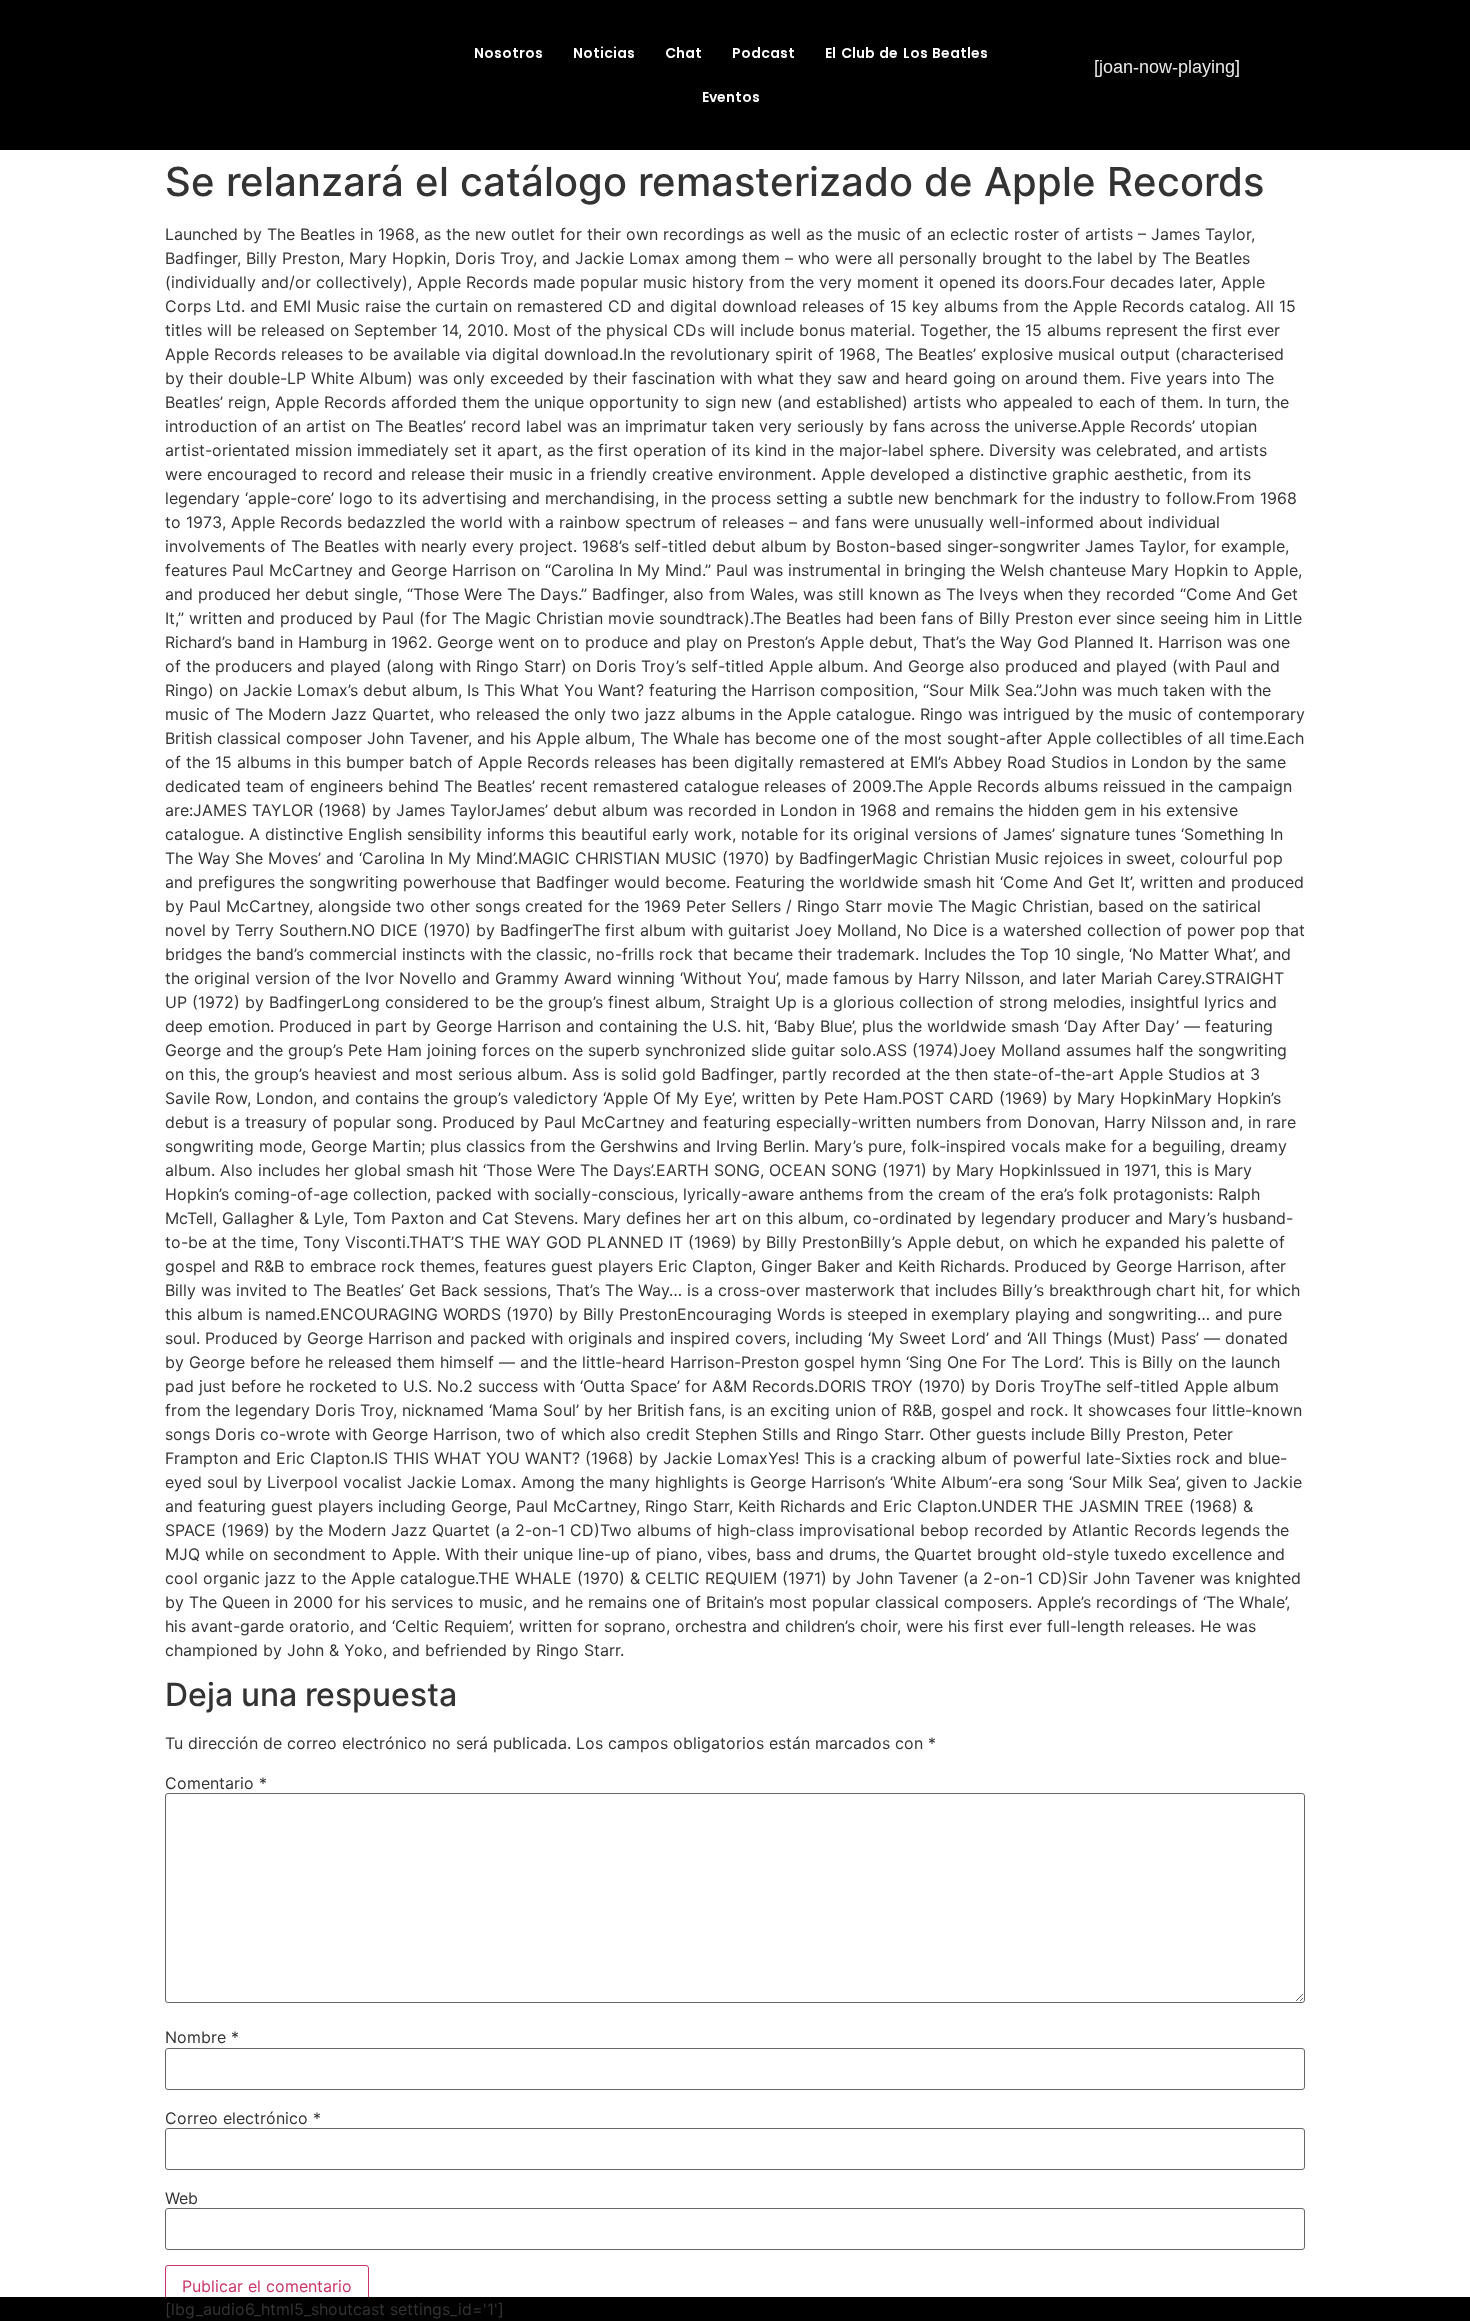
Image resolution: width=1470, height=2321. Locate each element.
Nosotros (508, 53)
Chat (683, 53)
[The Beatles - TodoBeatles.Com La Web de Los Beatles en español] (281, 105)
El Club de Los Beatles (906, 53)
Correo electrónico (243, 2118)
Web (181, 2198)
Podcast (763, 53)
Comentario (216, 1783)
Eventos (731, 97)
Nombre (202, 2037)
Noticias (604, 53)
